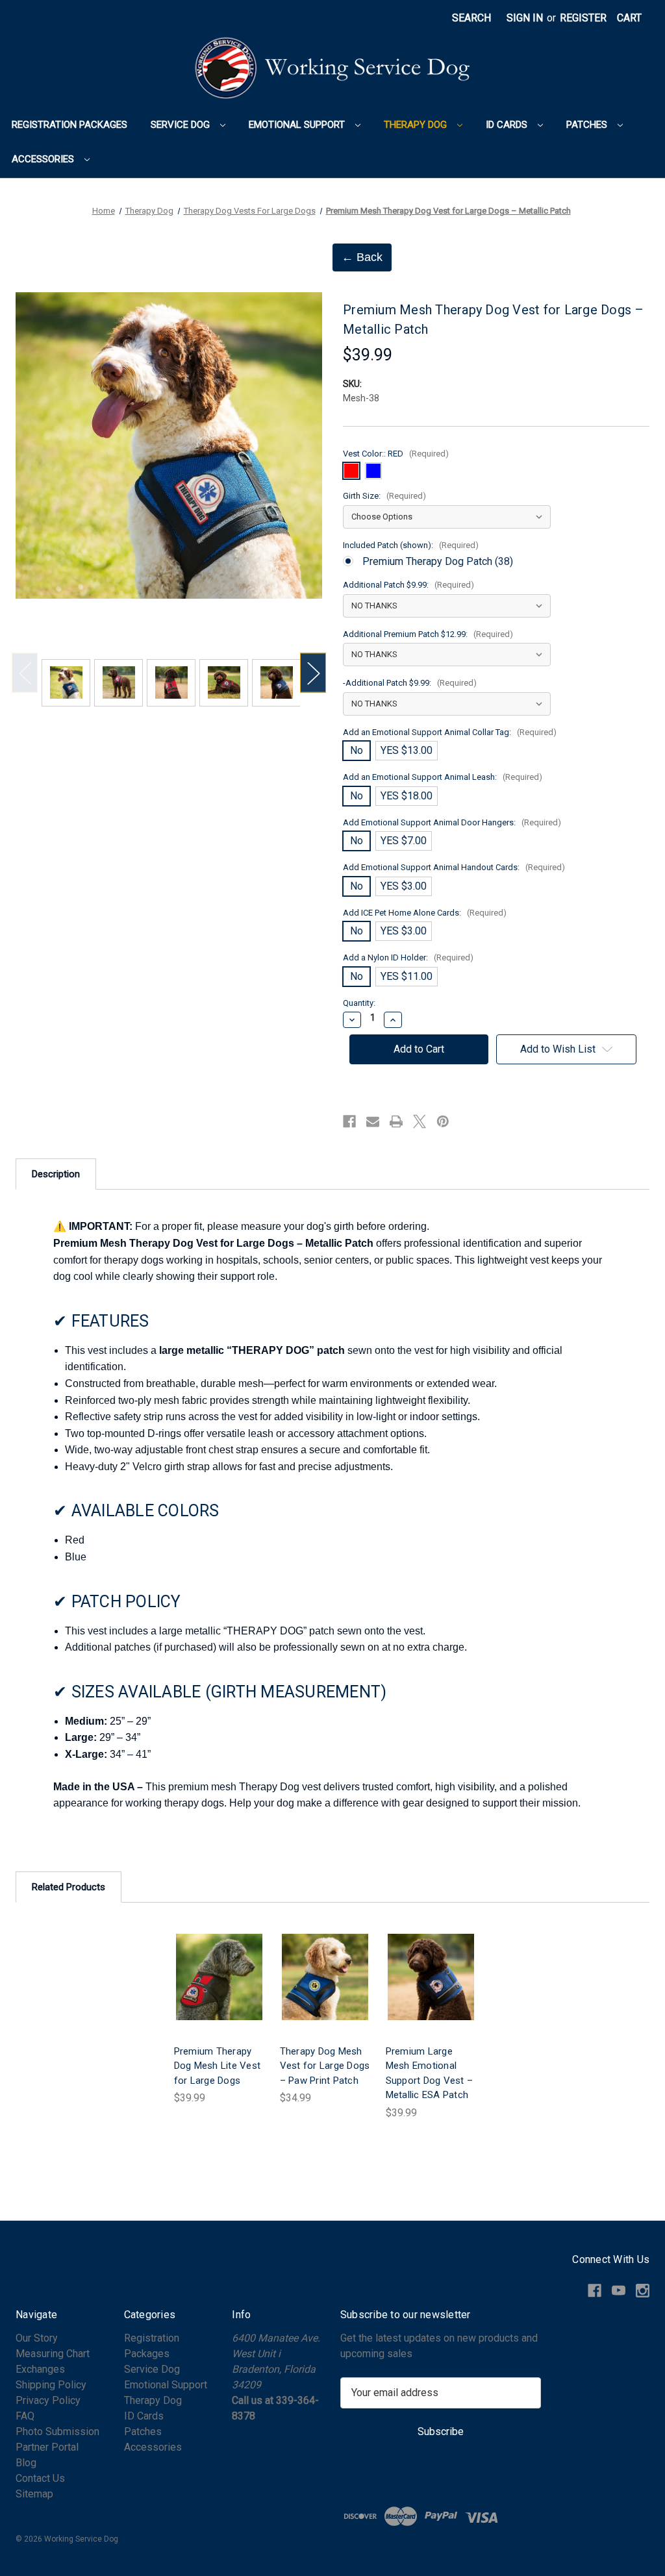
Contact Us (40, 2478)
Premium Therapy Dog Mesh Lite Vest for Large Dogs (218, 2066)
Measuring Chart (53, 2354)
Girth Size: (384, 496)
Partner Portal (47, 2447)
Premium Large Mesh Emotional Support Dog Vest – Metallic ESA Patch (430, 2073)
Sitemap (34, 2494)
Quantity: (359, 1003)
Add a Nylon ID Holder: (408, 957)
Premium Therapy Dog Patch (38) (438, 561)
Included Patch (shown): (411, 545)
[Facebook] (349, 1121)
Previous (25, 673)
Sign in (525, 18)
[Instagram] (643, 2291)
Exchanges (40, 2369)
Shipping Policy (51, 2385)
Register (583, 18)
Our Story (37, 2338)
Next (313, 673)
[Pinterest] (443, 1121)
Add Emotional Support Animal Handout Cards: (454, 867)
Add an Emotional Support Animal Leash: (443, 777)
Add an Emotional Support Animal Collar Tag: (450, 732)
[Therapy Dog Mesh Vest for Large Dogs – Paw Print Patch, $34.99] (325, 1977)
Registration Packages (69, 125)
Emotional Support (298, 125)
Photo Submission (57, 2432)
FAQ (25, 2416)
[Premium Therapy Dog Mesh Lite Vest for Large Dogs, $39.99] (219, 1977)
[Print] (396, 1121)
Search (471, 18)
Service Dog (182, 125)
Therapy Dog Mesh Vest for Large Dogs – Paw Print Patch (325, 2066)
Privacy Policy (48, 2400)
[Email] (373, 1121)
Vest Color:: (396, 454)
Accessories (44, 159)
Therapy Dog (417, 125)
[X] (420, 1121)
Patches (588, 125)
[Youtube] (619, 2291)
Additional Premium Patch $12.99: (428, 634)
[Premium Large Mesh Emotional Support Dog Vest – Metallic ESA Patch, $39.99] (431, 1977)
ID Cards (508, 125)
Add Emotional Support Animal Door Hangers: (452, 822)
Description (56, 1174)
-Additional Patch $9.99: (410, 683)
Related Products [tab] (69, 1887)
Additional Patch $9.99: (408, 585)
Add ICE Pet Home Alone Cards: (425, 913)
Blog (26, 2463)
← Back (362, 257)
